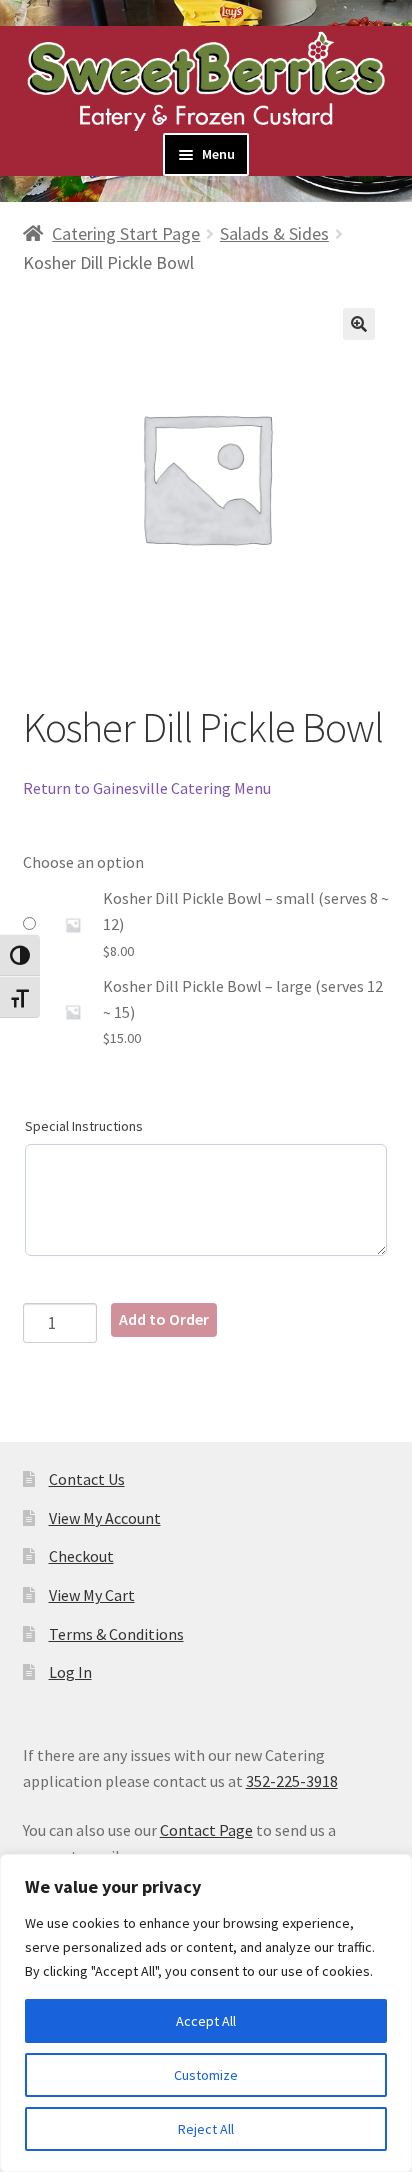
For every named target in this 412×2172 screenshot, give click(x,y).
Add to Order (164, 1319)
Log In (70, 1672)
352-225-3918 (292, 1781)
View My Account (105, 1518)
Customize (206, 2075)
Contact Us (87, 1479)
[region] (206, 2013)
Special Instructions (84, 1126)
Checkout (81, 1556)
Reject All (206, 2129)
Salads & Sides (274, 233)
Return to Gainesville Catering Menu (147, 788)
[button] (359, 324)
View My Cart (92, 1595)
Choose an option (83, 862)
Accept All (206, 2021)
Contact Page (206, 1830)
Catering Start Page (126, 233)
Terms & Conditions (116, 1634)
